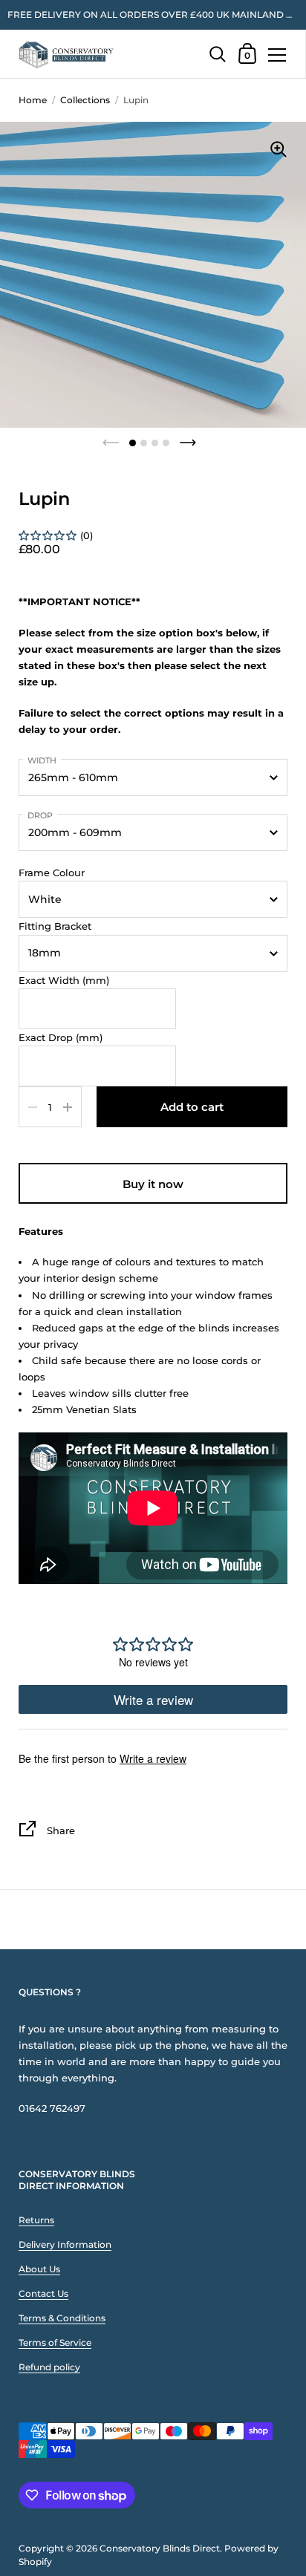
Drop (40, 815)
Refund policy (49, 2367)
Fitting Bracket (55, 926)
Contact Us (43, 2293)
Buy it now (153, 1184)
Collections (85, 100)
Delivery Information (65, 2244)
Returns (36, 2220)
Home (33, 100)
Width (42, 760)
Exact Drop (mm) (61, 1037)
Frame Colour (52, 873)
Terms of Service (55, 2342)
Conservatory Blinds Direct (160, 2548)
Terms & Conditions (62, 2318)
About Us (39, 2269)
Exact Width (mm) (64, 980)
